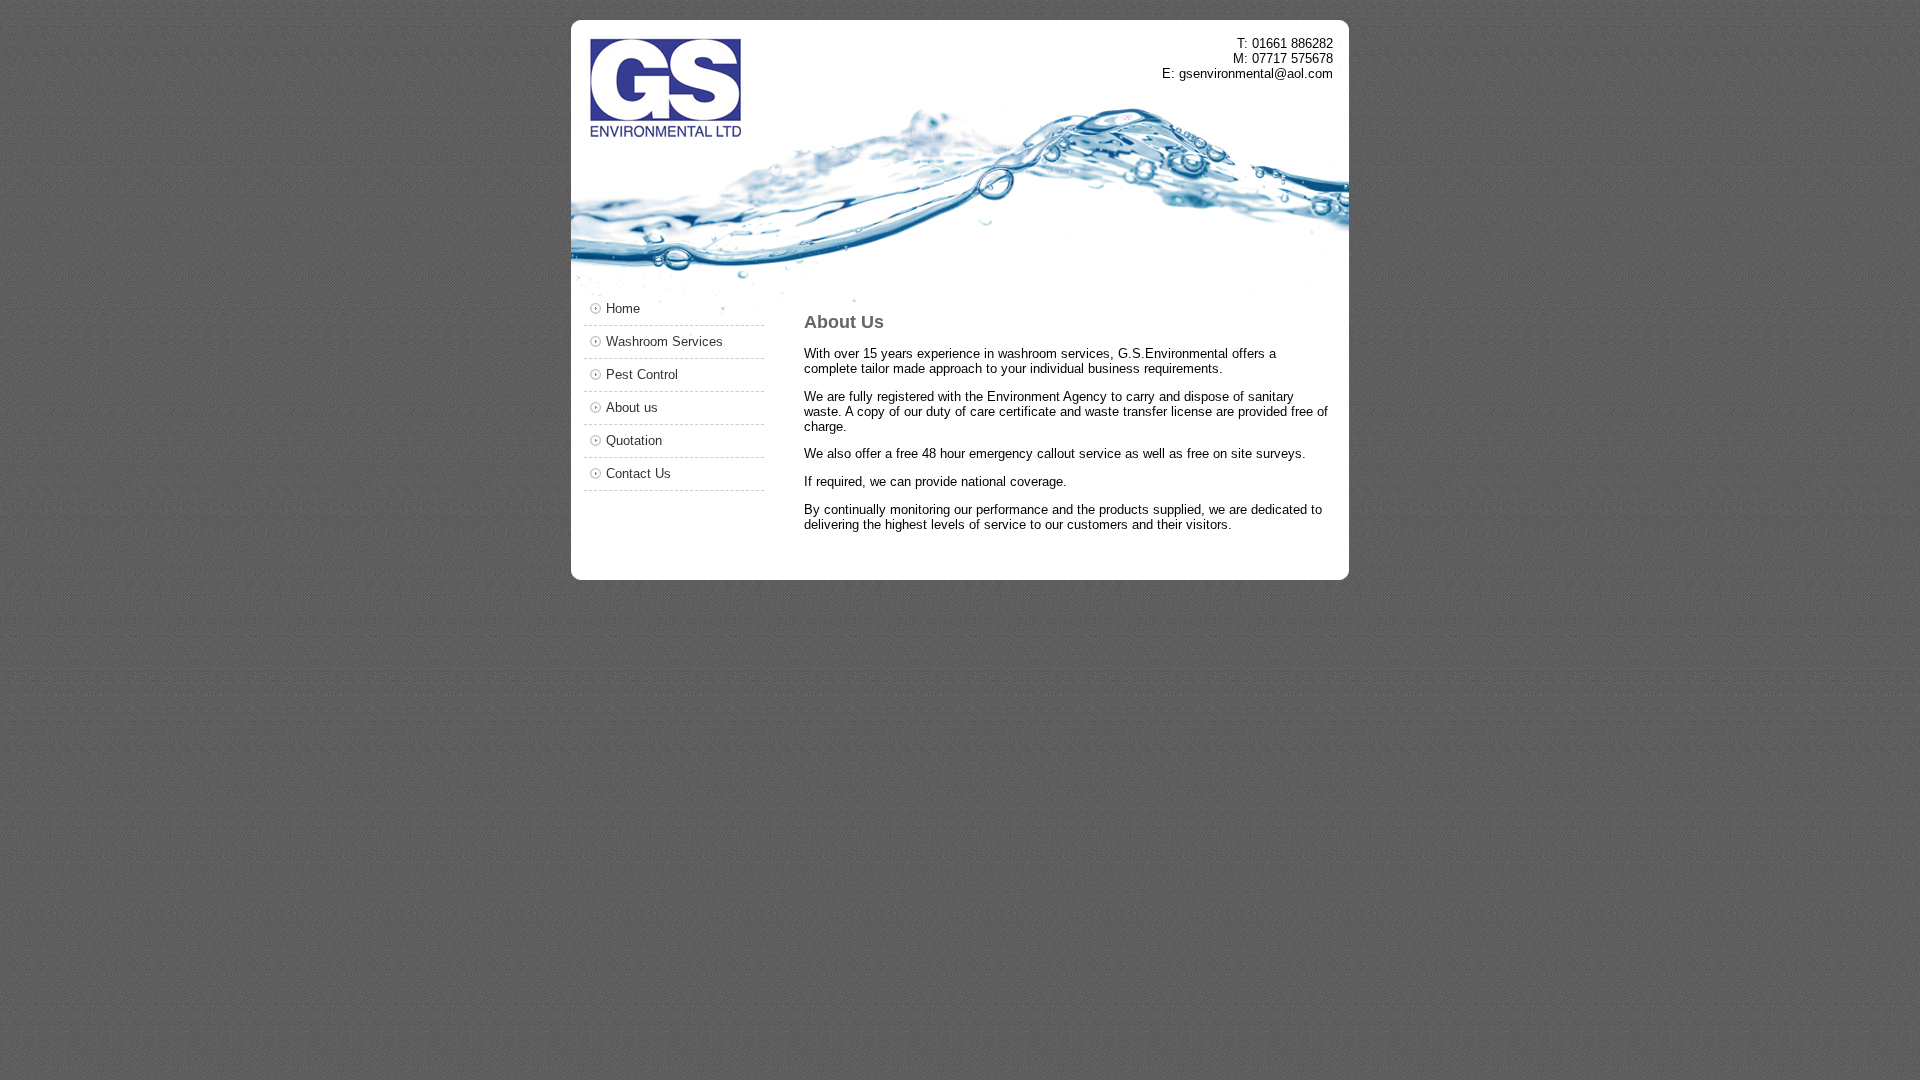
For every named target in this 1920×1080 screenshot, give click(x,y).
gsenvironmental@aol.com (1256, 73)
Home (623, 308)
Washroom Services (664, 341)
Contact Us (638, 473)
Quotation (634, 440)
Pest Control (642, 374)
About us (632, 407)
